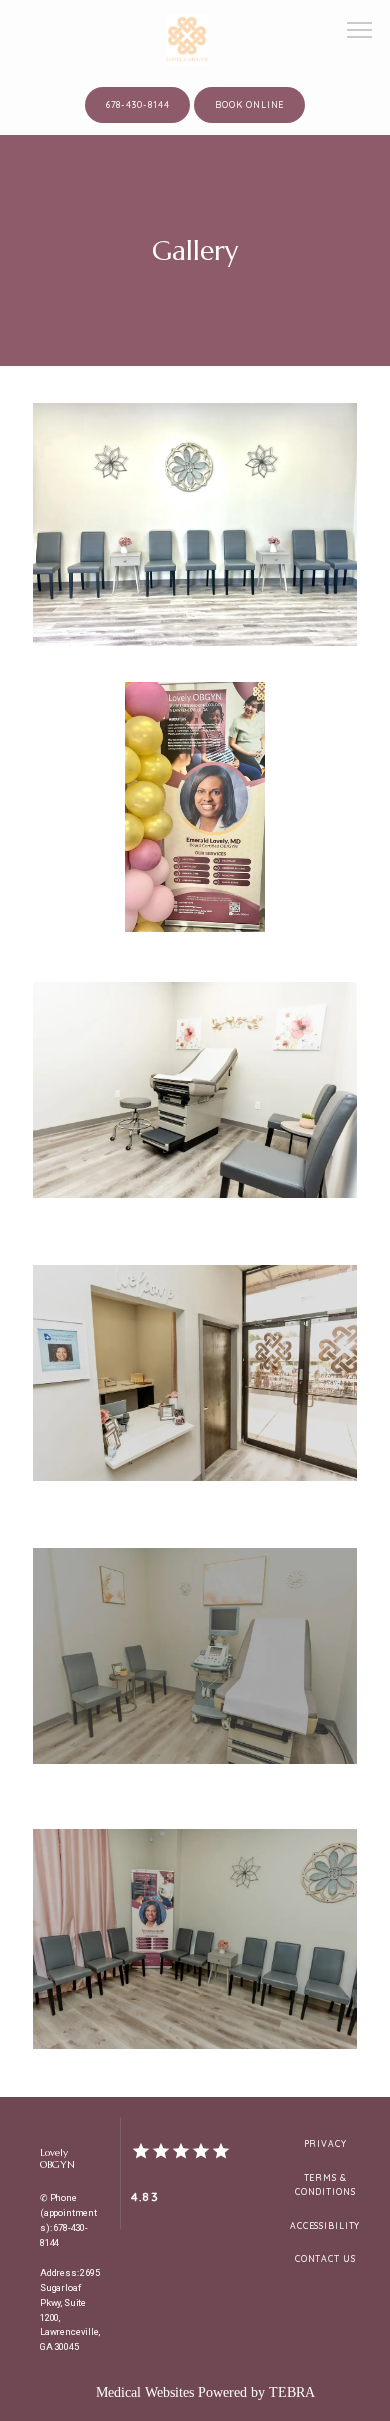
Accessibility (325, 2225)
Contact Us (325, 2258)
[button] (360, 32)
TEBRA (292, 2392)
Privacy (325, 2143)
